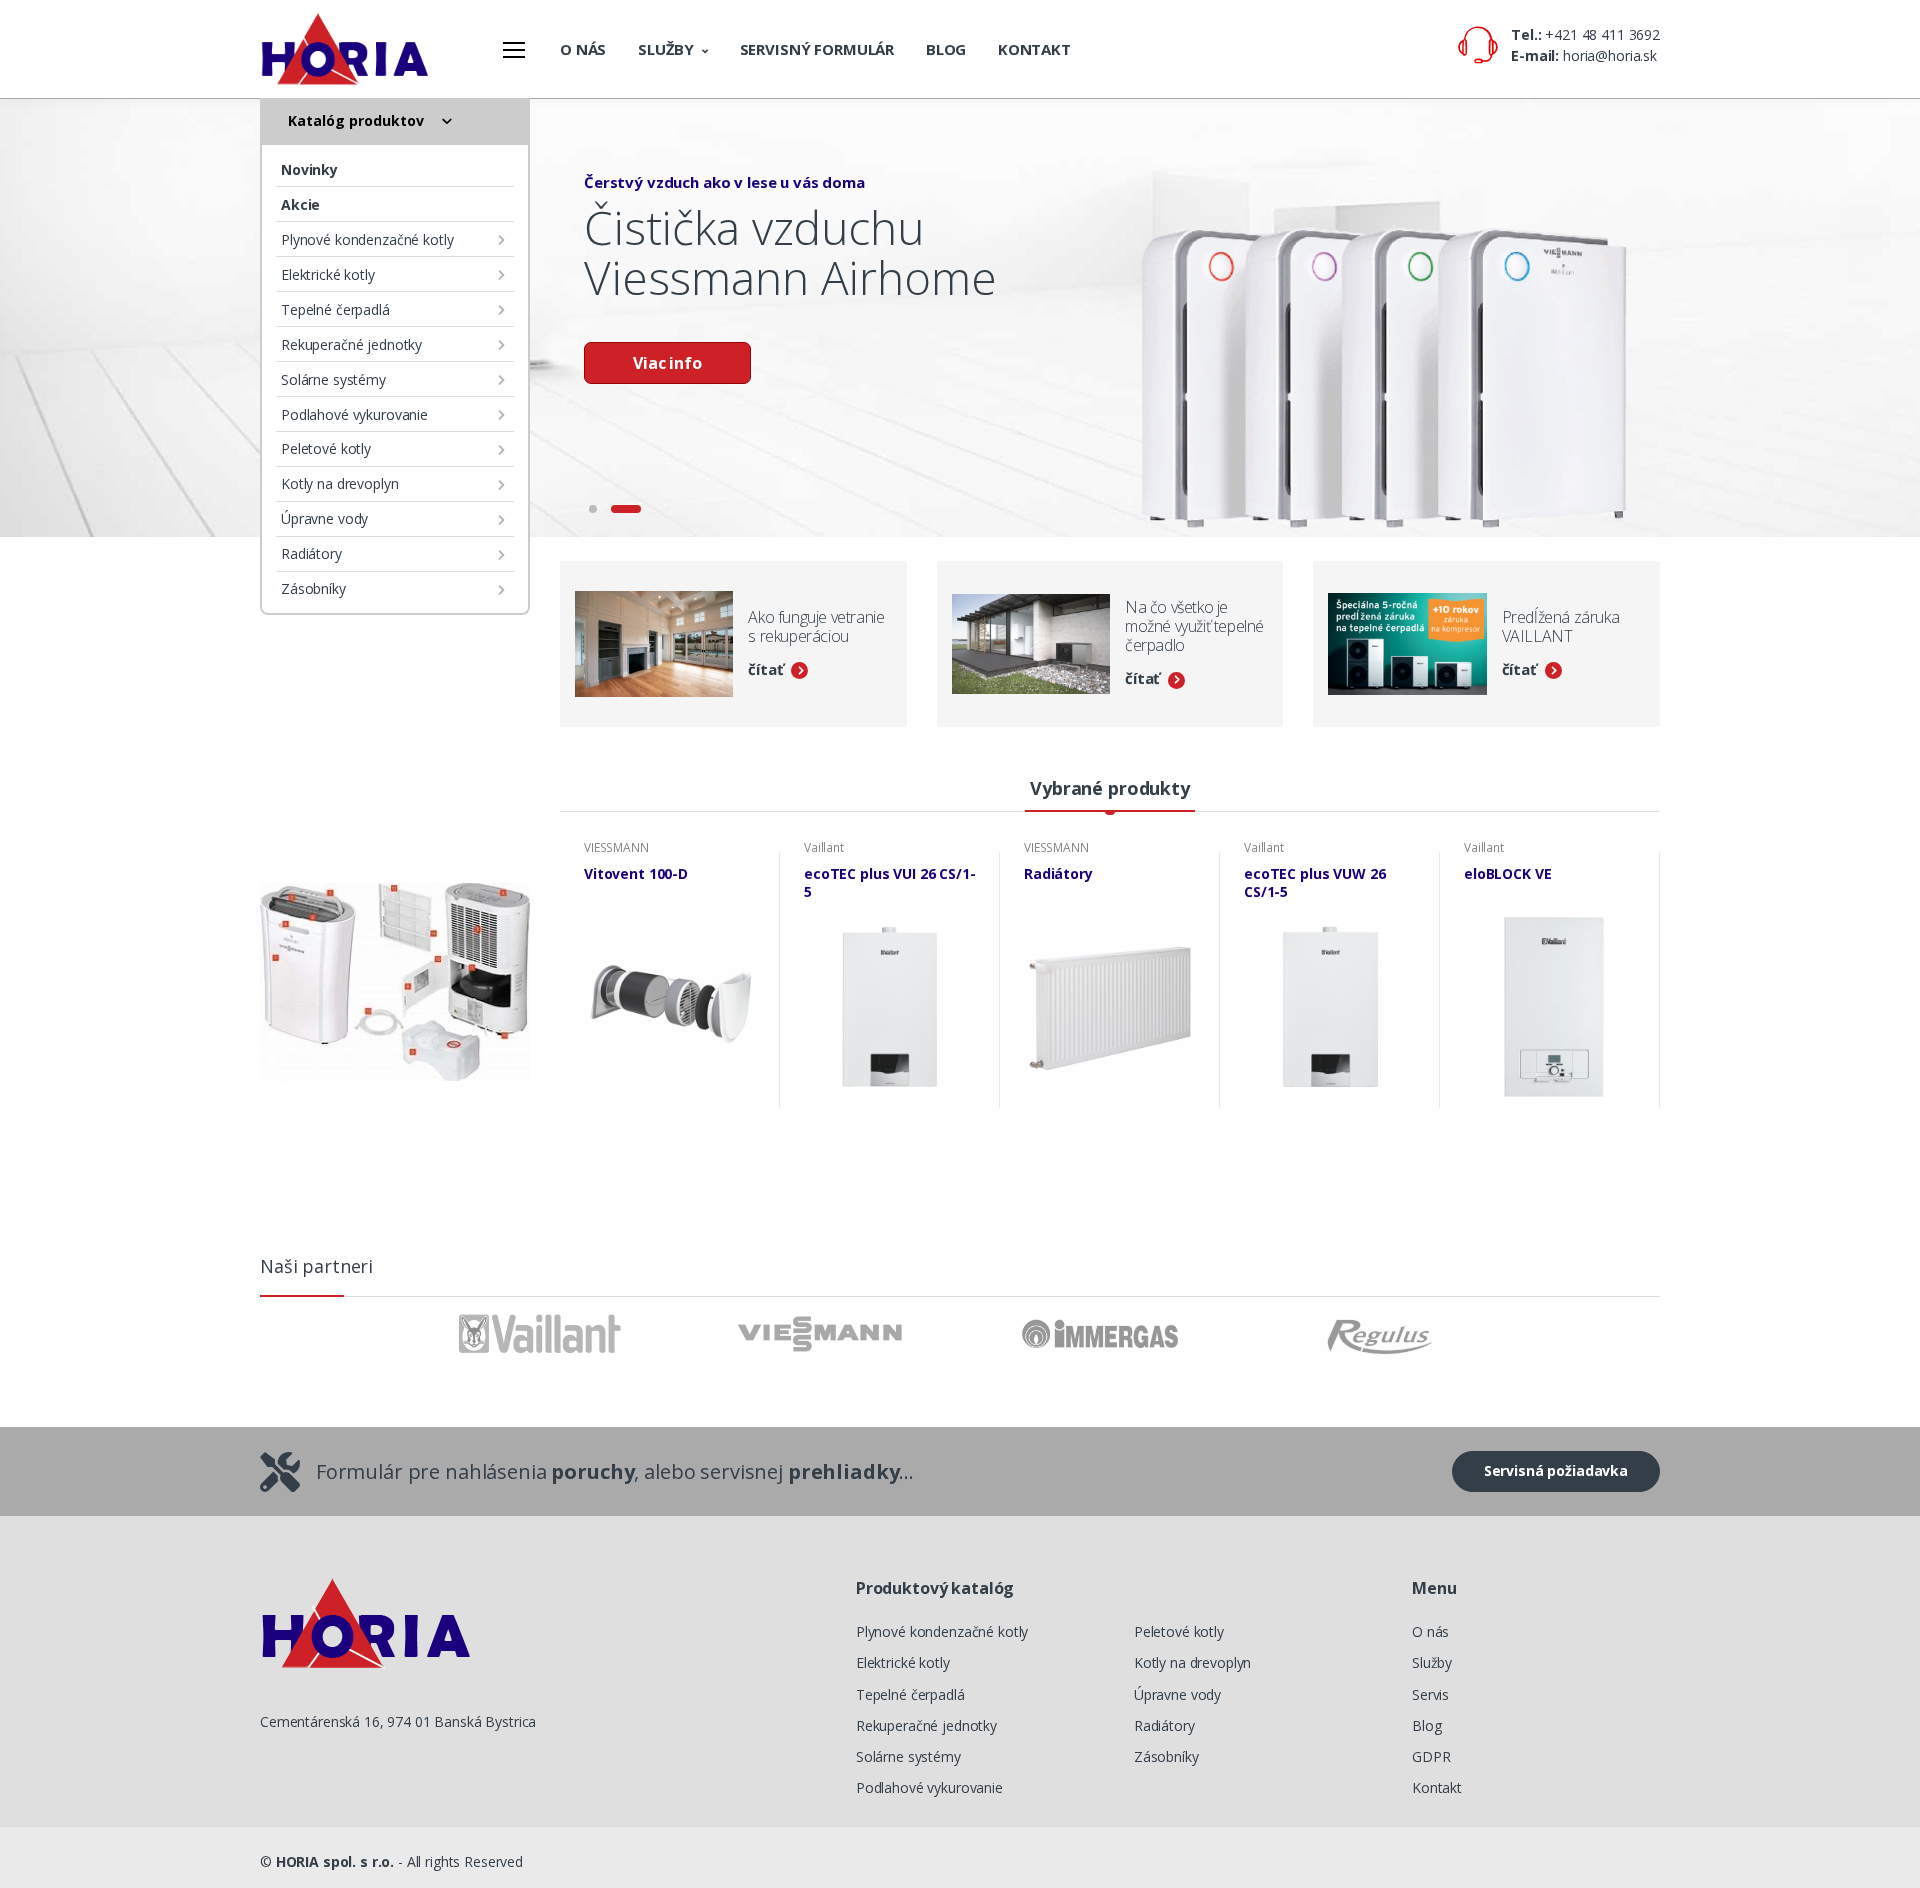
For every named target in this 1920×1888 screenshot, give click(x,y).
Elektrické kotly (328, 274)
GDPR (1431, 1756)
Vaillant (824, 847)
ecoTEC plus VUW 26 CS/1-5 (1314, 883)
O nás (583, 49)
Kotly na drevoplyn (339, 483)
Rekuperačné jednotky (351, 344)
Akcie (300, 204)
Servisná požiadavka (1556, 1470)
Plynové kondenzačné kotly (367, 239)
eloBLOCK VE (1507, 874)
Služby (666, 49)
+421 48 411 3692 (1602, 34)
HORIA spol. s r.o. (335, 1861)
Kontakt (1034, 49)
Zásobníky (313, 588)
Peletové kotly (326, 448)
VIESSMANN (616, 847)
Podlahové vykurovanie (354, 414)
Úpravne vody (324, 518)
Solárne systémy (333, 379)
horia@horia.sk (1610, 55)
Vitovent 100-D (636, 874)
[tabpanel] (960, 318)
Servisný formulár (817, 49)
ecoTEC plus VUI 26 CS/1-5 (890, 883)
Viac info (667, 363)
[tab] (1109, 789)
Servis (1430, 1694)
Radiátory (311, 553)
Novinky (309, 169)
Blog (946, 49)
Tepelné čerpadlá (335, 309)
